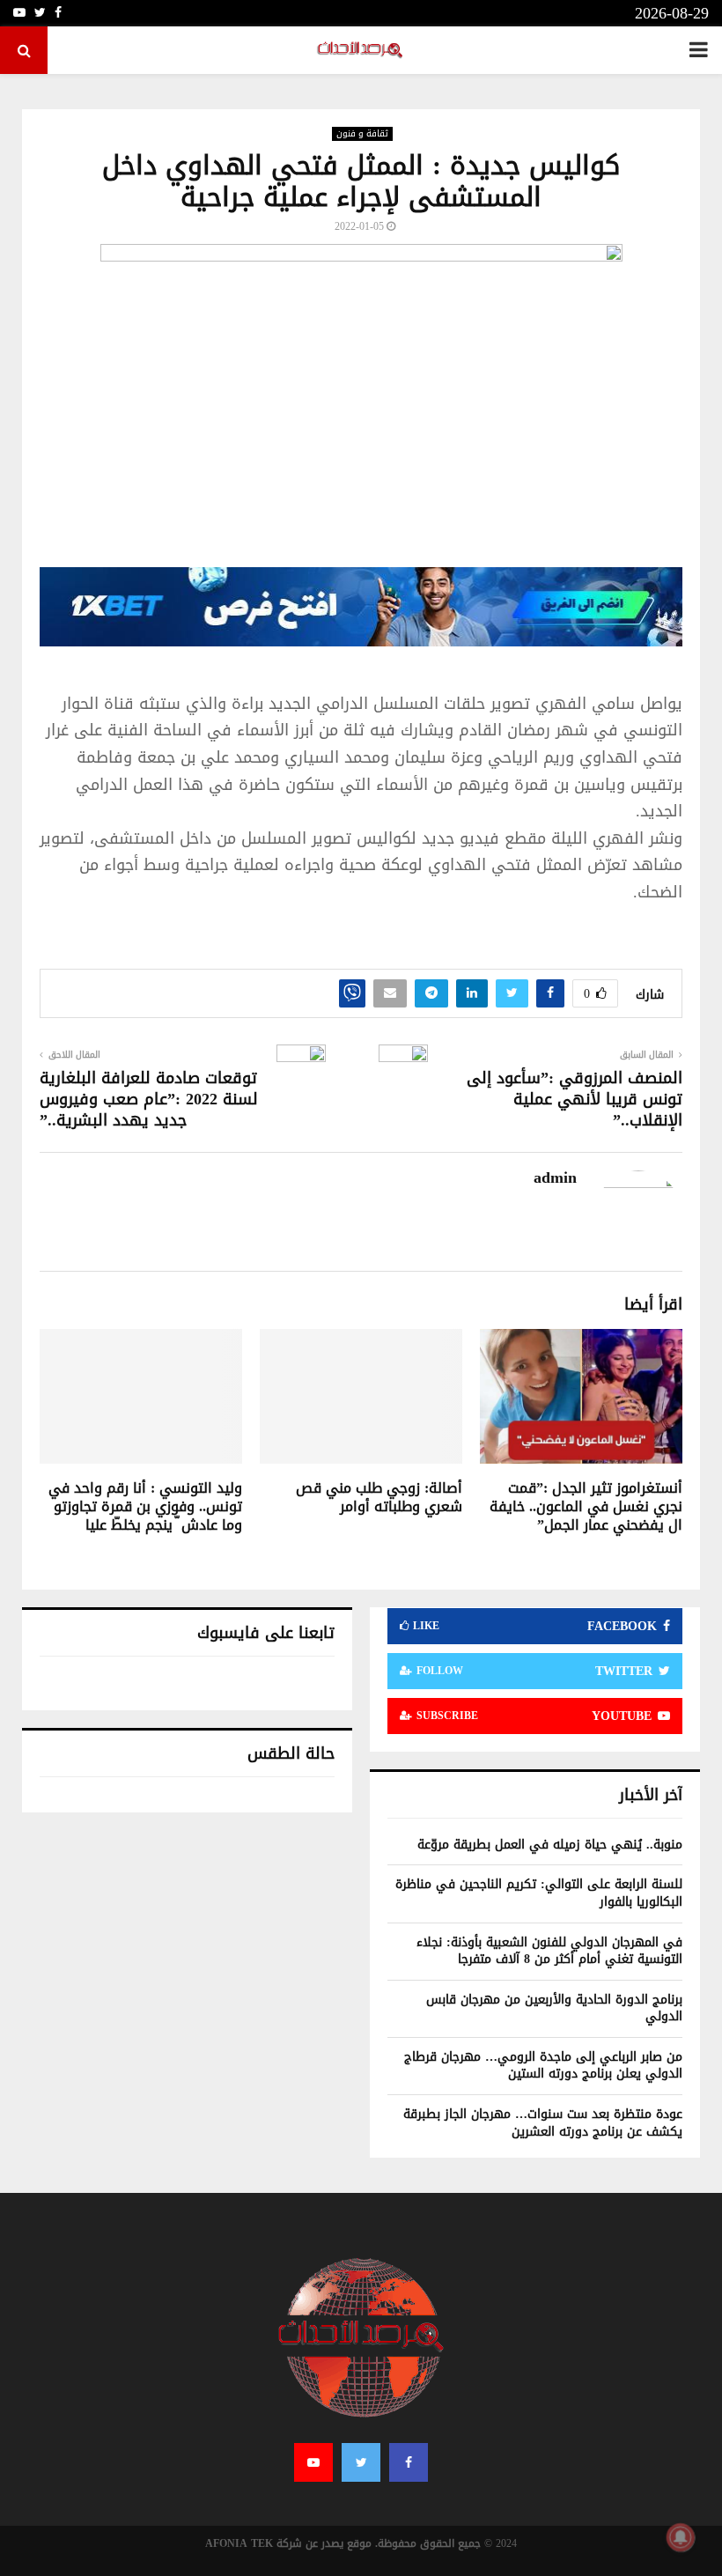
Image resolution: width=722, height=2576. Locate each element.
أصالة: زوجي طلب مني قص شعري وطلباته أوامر (379, 1497)
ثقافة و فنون (362, 134)
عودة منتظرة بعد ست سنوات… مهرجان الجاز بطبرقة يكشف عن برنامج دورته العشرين (543, 2123)
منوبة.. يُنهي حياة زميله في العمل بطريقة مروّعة (550, 1845)
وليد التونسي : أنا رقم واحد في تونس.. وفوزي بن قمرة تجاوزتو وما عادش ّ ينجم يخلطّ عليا (145, 1506)
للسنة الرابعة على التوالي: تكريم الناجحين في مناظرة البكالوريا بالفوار (539, 1893)
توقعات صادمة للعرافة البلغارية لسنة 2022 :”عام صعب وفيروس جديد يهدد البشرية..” (149, 1099)
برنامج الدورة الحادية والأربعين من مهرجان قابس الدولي (554, 2008)
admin (555, 1178)
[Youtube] (313, 2462)
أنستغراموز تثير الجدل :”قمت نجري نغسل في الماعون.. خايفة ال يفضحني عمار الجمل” (586, 1506)
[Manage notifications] (681, 2537)
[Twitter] (361, 2462)
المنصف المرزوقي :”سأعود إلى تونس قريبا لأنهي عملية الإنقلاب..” (575, 1099)
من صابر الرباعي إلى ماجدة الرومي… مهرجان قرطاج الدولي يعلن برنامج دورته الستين (543, 2066)
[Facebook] (409, 2462)
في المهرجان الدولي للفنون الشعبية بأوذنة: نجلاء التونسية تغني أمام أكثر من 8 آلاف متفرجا (549, 1951)
